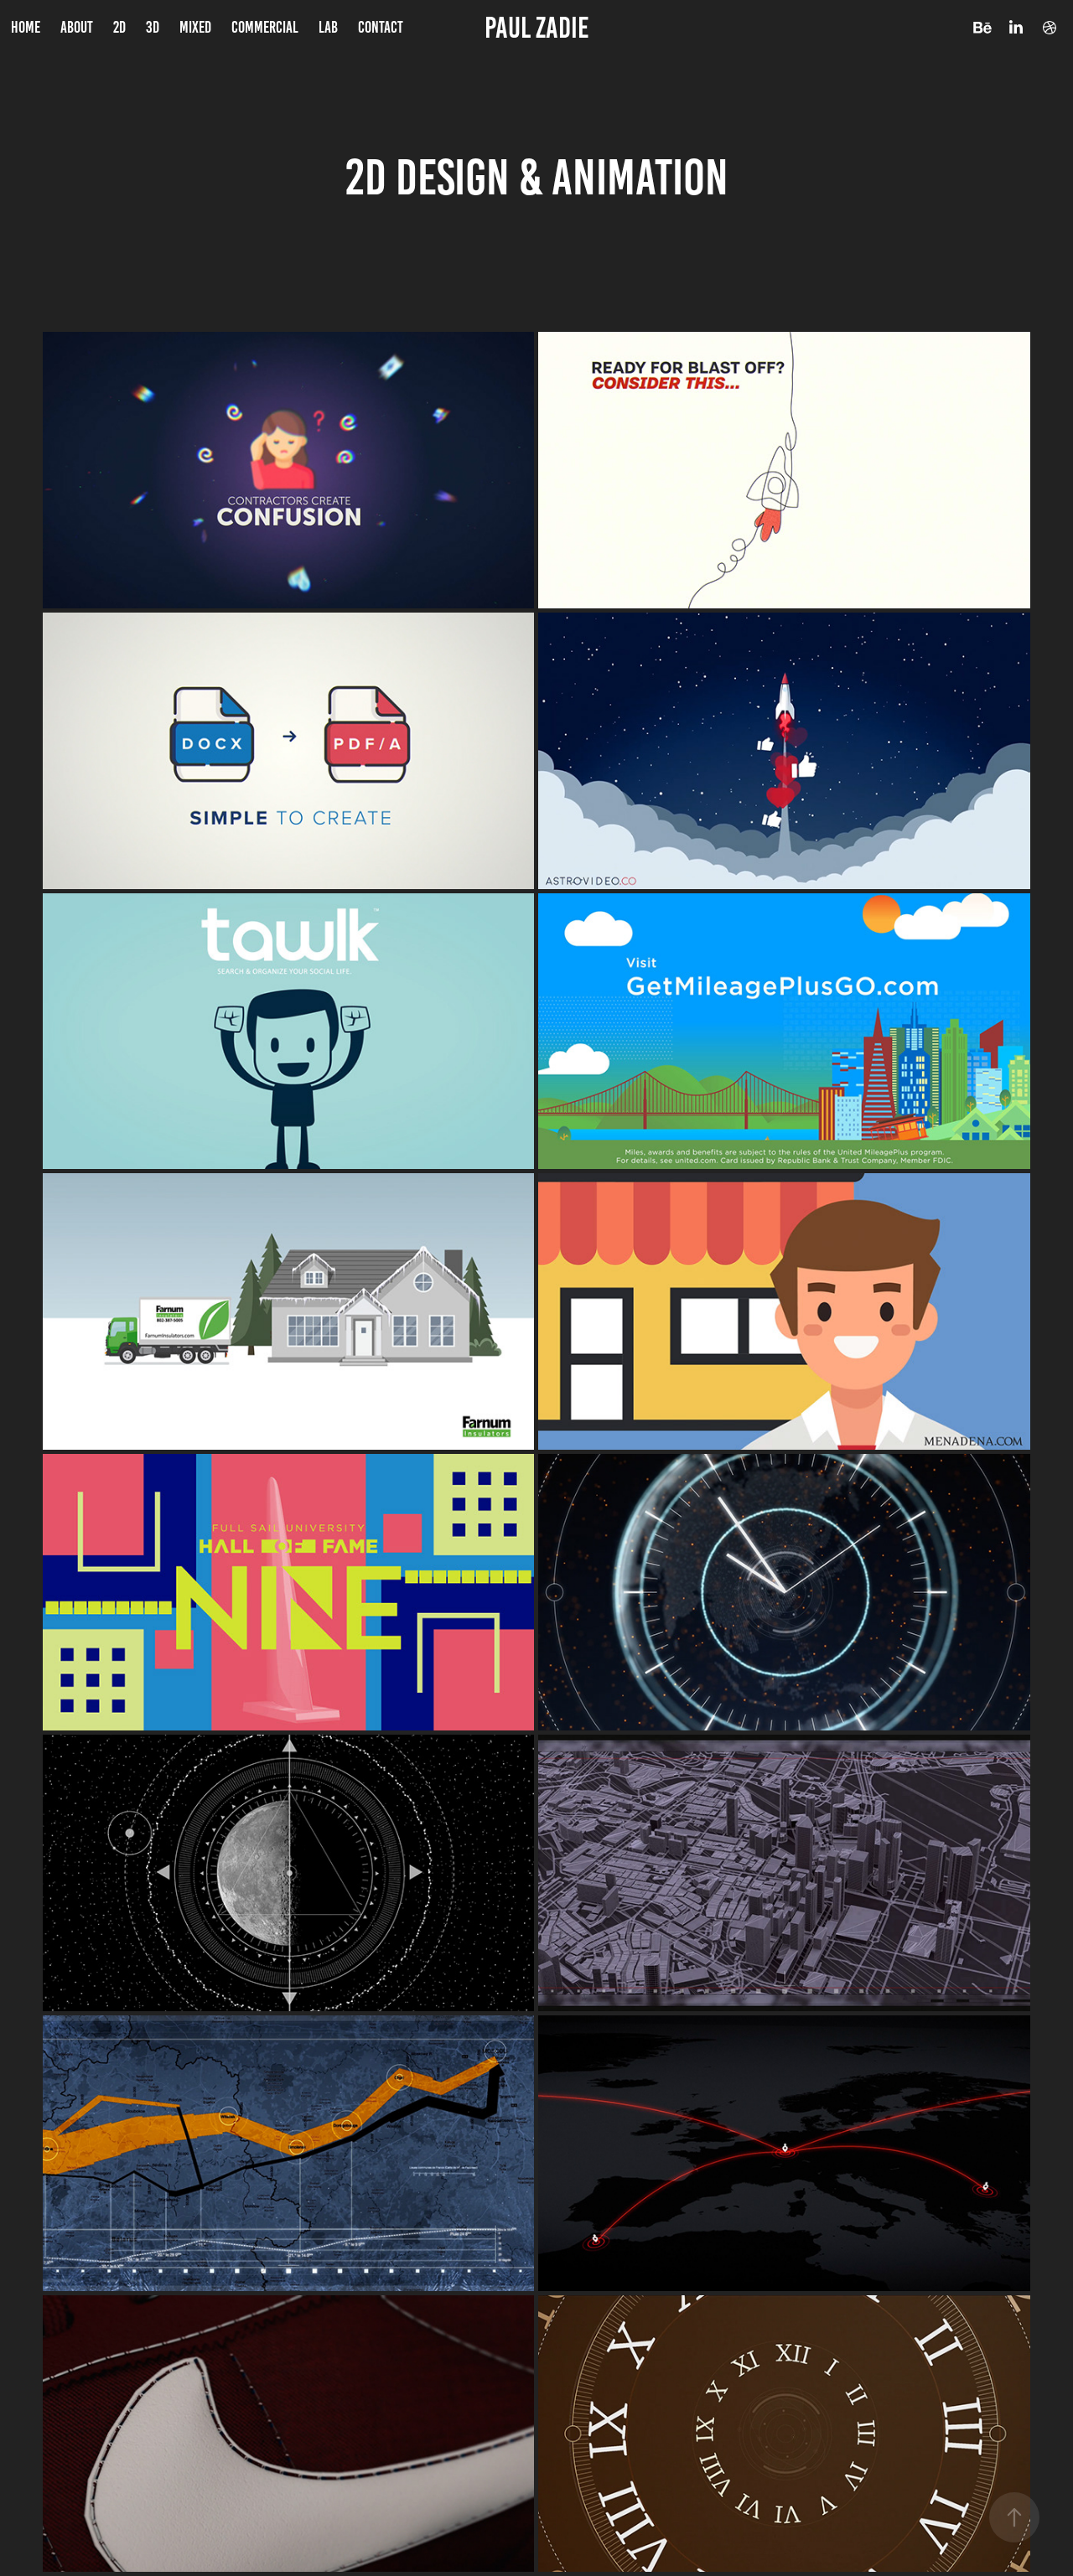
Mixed (195, 27)
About (77, 27)
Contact (381, 27)
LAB (328, 27)
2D (119, 27)
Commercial (265, 27)
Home (26, 27)
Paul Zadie (537, 28)
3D (153, 27)
